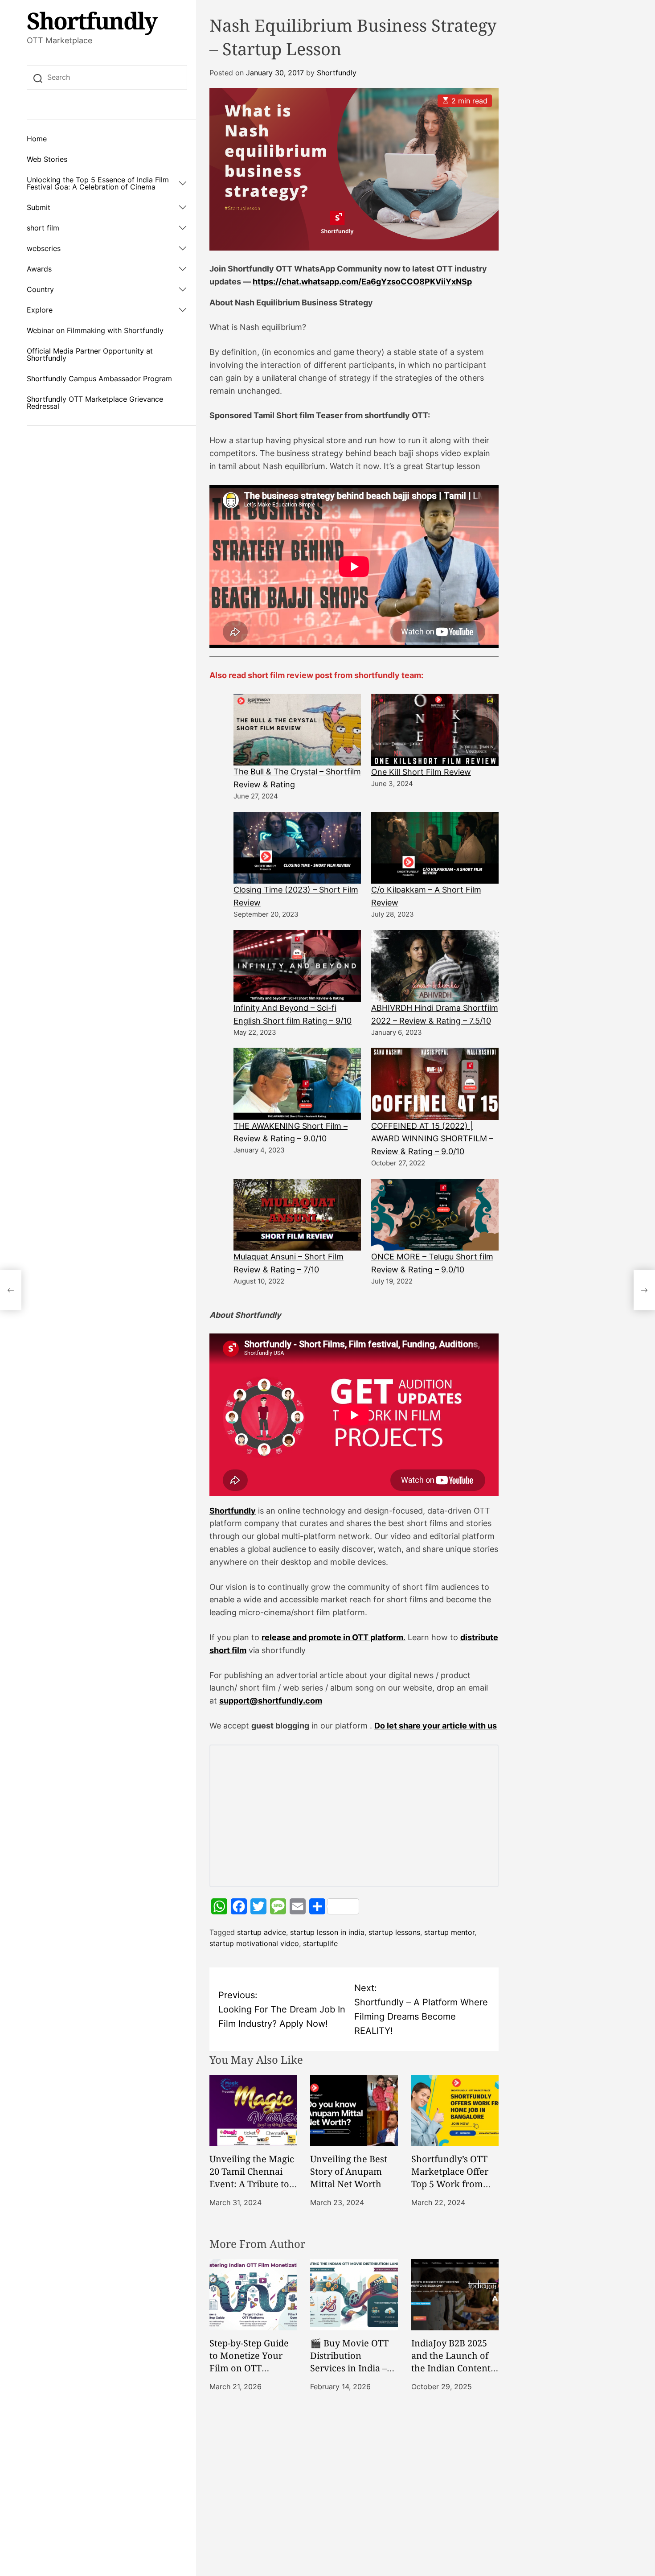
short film (43, 228)
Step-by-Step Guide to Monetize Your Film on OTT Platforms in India (249, 2362)
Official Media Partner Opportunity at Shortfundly (90, 354)
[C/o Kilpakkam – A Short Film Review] (435, 848)
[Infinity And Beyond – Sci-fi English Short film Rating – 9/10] (297, 966)
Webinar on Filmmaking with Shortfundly (95, 330)
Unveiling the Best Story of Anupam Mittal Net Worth (349, 2171)
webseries (44, 248)
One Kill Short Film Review (421, 772)
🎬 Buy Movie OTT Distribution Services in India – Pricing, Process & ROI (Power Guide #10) (349, 2374)
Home (37, 139)
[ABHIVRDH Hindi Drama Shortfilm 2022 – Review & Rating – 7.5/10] (435, 966)
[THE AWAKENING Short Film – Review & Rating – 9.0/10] (297, 1084)
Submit (39, 207)
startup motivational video (254, 1943)
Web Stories (47, 159)
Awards (39, 269)
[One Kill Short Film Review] (435, 730)
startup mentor (449, 1932)
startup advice (262, 1932)
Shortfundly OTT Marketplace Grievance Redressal (95, 403)
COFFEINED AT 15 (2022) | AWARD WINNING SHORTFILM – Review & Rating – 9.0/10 (432, 1139)
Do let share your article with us (436, 1726)
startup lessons (394, 1932)
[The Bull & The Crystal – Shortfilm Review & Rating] (297, 730)
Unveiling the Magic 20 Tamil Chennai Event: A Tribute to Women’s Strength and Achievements (252, 2184)
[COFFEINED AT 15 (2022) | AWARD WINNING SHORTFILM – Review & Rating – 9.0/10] (435, 1084)
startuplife (320, 1943)
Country (40, 289)
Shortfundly (92, 21)
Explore (40, 310)
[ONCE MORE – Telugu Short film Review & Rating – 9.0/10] (435, 1215)
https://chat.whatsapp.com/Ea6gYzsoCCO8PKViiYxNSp (362, 282)
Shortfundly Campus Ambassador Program (99, 379)
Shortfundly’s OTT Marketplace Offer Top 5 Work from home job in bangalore (450, 2184)
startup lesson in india (327, 1932)
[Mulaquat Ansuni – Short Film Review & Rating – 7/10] (297, 1215)
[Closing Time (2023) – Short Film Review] (297, 848)
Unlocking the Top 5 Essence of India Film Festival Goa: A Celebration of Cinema (98, 183)
